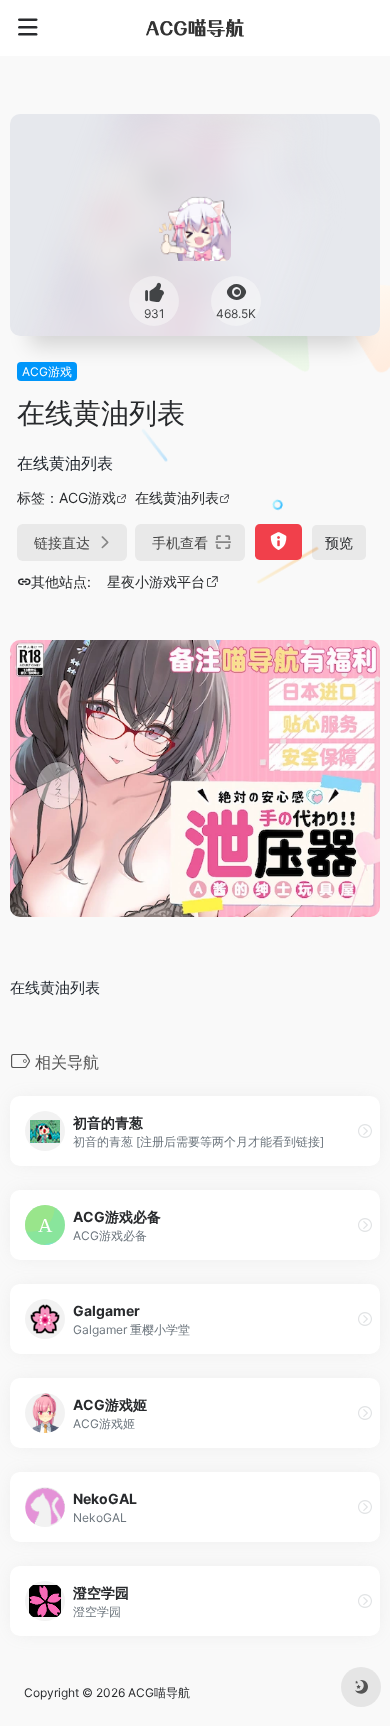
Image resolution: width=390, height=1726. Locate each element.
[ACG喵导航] (195, 28)
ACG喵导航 (159, 1692)
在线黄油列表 (177, 497)
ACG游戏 (47, 371)
